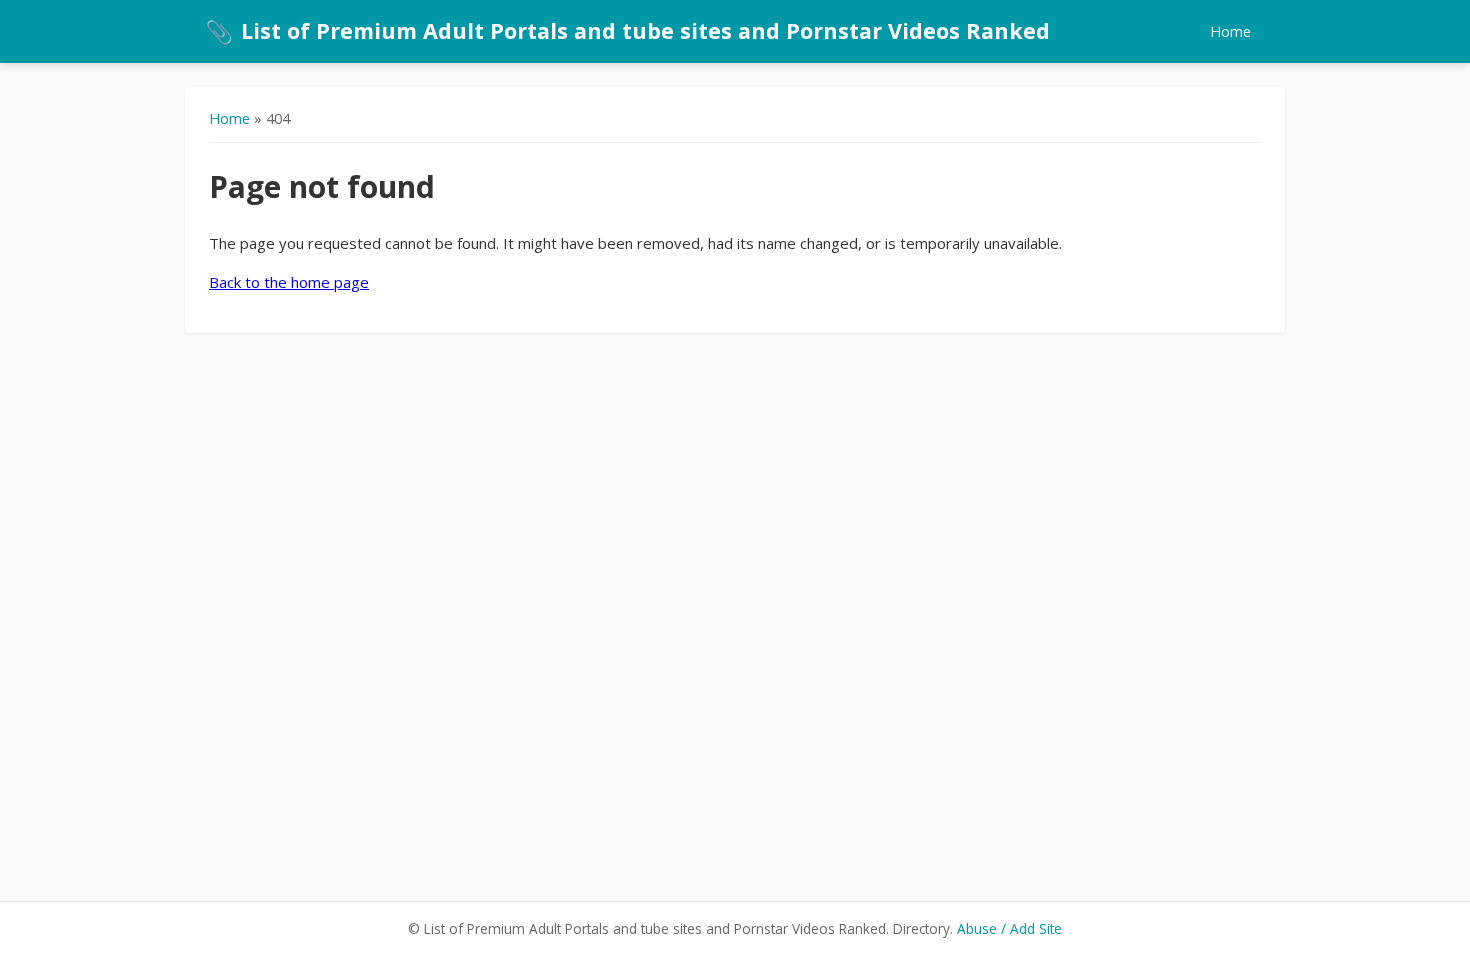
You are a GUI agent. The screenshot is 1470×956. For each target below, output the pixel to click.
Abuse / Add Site (1009, 928)
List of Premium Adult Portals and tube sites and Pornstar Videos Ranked (627, 31)
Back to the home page (289, 282)
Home (1230, 31)
